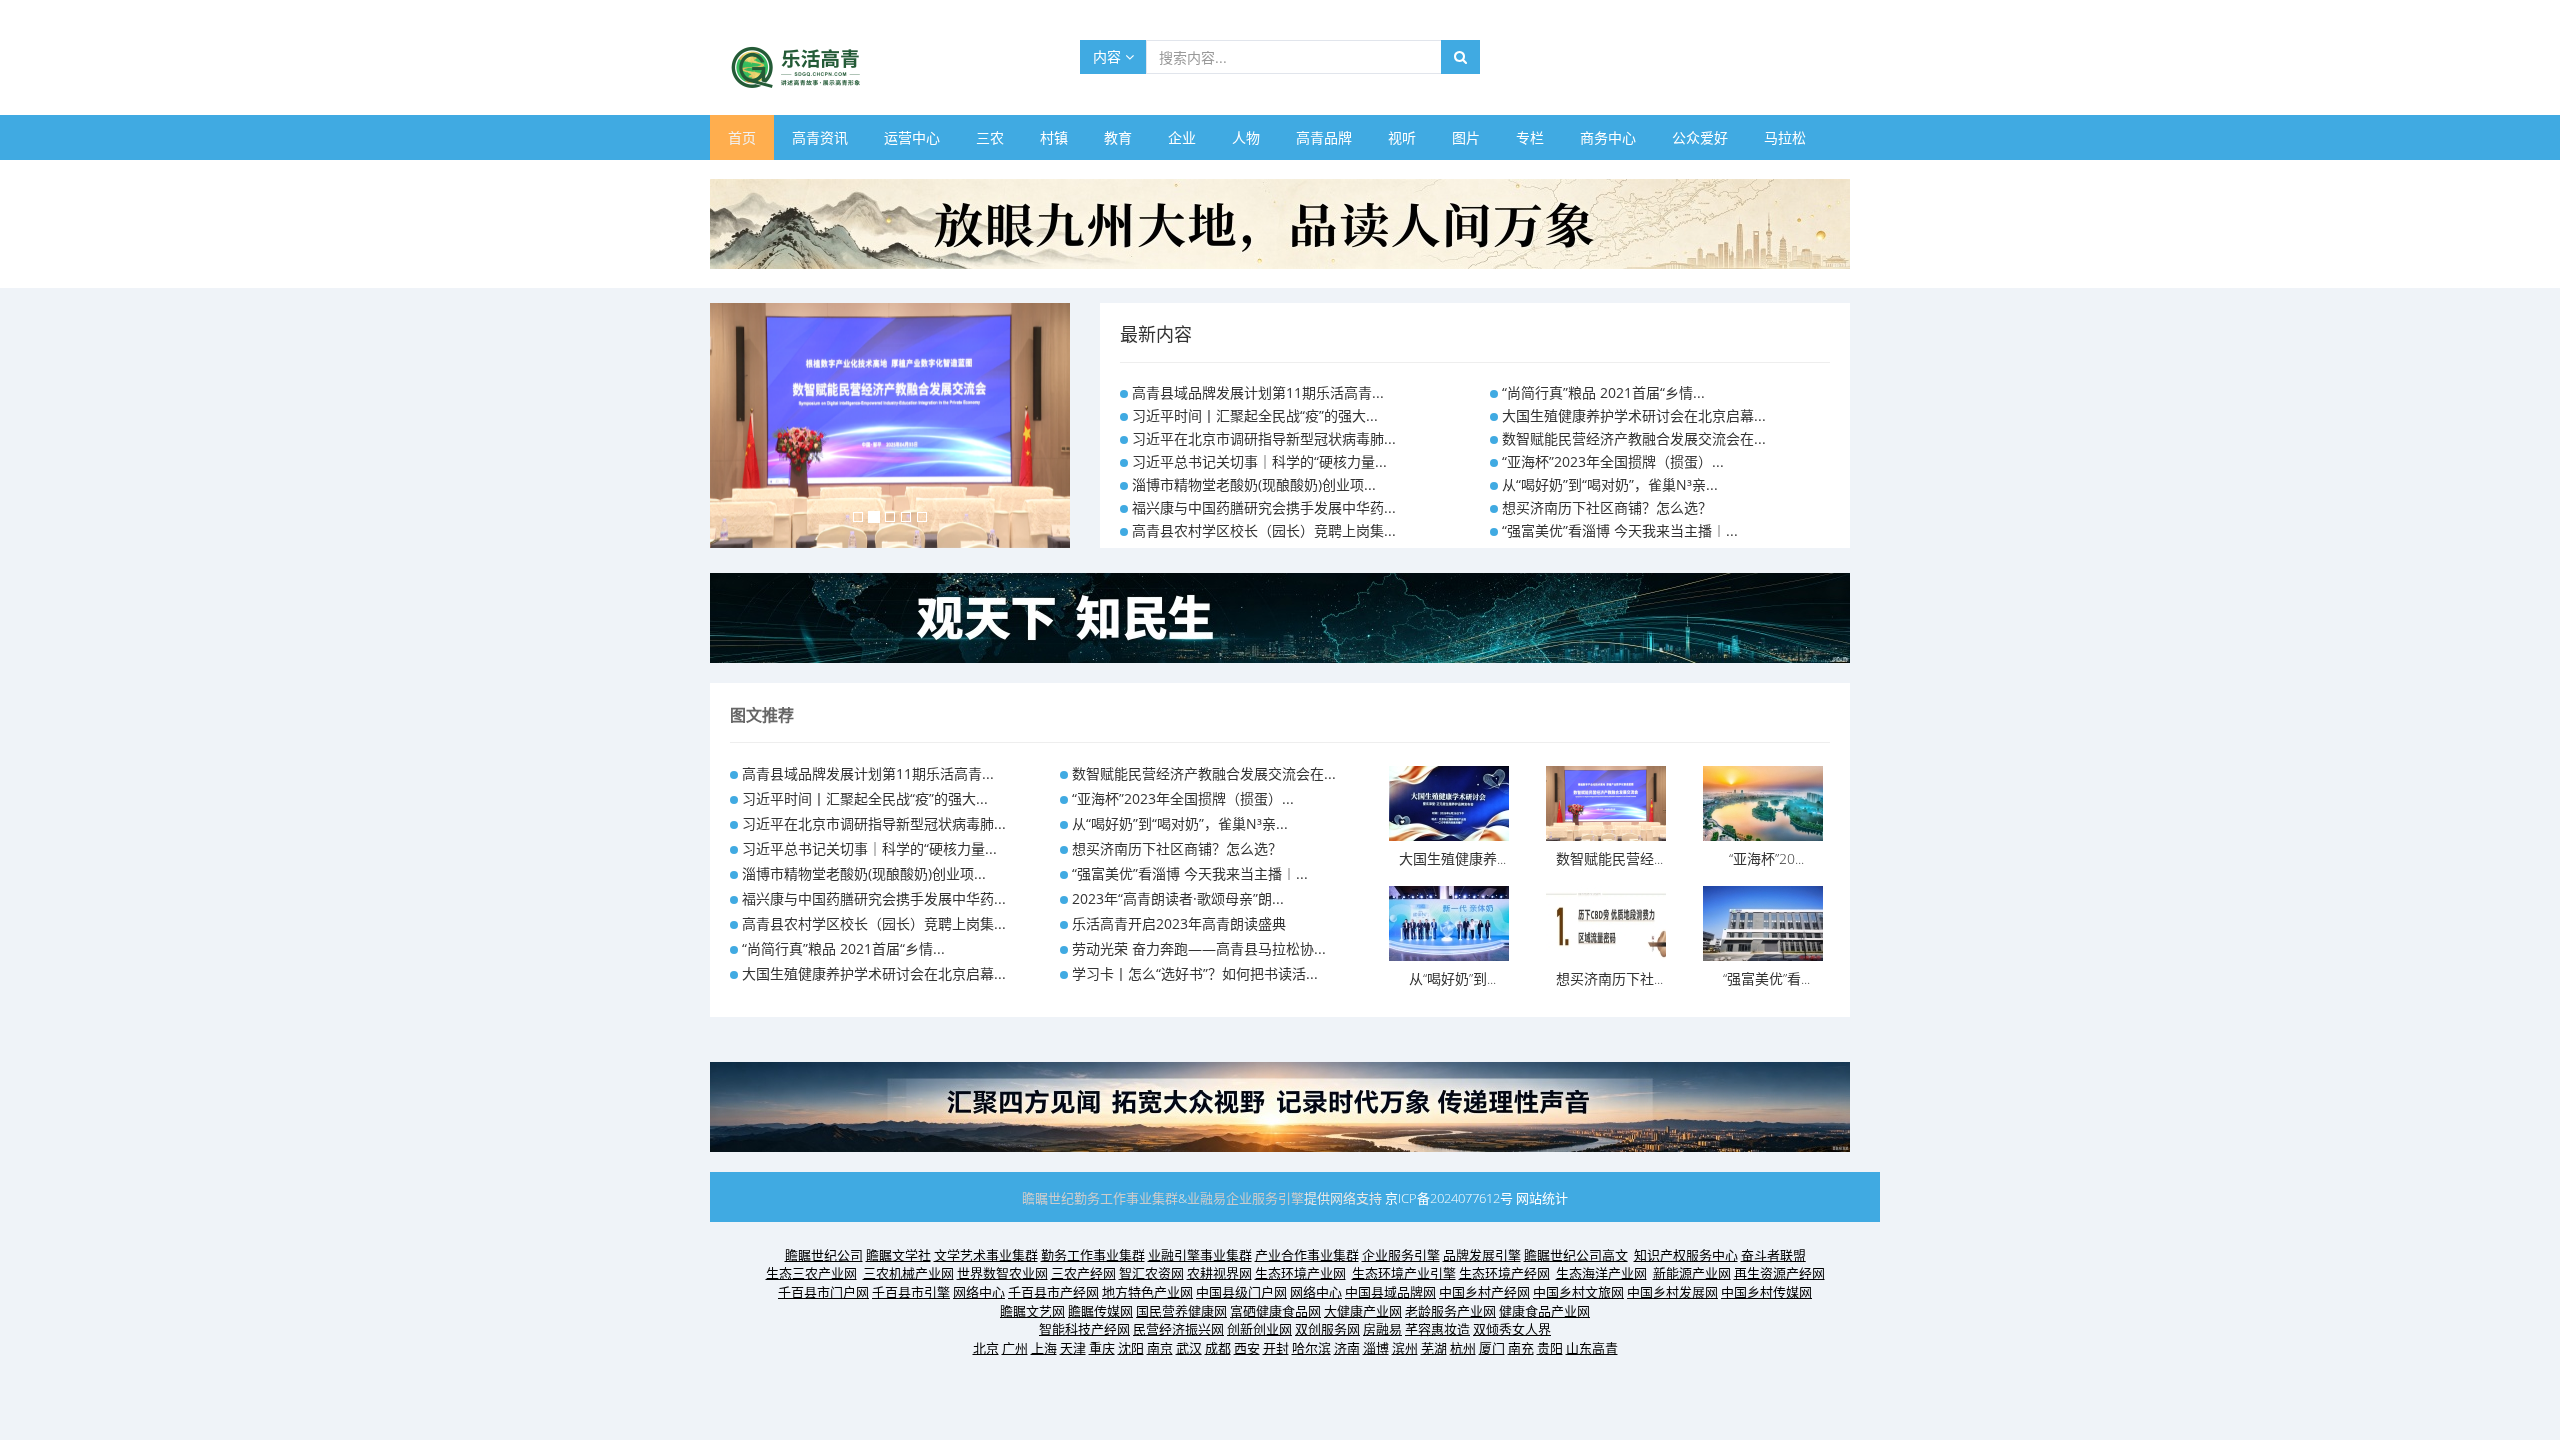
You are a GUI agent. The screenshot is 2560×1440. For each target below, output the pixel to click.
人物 (1246, 137)
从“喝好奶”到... (1452, 978)
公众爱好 (1700, 137)
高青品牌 (1324, 137)
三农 (990, 137)
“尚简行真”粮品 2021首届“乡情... (1603, 392)
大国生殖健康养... (1452, 858)
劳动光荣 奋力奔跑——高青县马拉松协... (1199, 948)
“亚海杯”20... (1766, 858)
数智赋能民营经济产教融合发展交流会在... (1634, 438)
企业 (1182, 137)
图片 (1466, 137)
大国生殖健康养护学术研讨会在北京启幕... (1634, 415)
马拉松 (1785, 137)
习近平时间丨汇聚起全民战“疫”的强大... (1255, 415)
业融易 (1206, 1198)
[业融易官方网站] (1280, 616)
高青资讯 (820, 137)
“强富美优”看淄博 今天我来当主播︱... (1620, 530)
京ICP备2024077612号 (1449, 1198)
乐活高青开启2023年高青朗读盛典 (1179, 923)
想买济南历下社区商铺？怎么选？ (1607, 507)
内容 (1109, 56)
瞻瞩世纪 (1048, 1198)
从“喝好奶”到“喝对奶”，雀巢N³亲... (1610, 484)
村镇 (1054, 137)
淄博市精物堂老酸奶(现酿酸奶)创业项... (1254, 484)
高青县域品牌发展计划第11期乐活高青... (1258, 392)
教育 (1118, 137)
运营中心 (912, 137)
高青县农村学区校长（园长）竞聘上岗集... (1264, 530)
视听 (1402, 137)
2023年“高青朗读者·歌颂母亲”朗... (1178, 898)
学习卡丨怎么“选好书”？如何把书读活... (1195, 973)
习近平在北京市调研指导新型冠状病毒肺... (1264, 438)
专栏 (1530, 137)
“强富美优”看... (1766, 978)
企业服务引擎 (1265, 1198)
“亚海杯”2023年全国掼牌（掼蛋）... (1613, 461)
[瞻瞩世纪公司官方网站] (1280, 222)
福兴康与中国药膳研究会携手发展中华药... (1264, 507)
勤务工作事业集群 (1126, 1198)
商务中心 (1608, 137)
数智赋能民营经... (1609, 858)
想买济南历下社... (1609, 978)
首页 (742, 137)
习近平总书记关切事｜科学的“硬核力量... (1259, 461)
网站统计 (1542, 1198)
